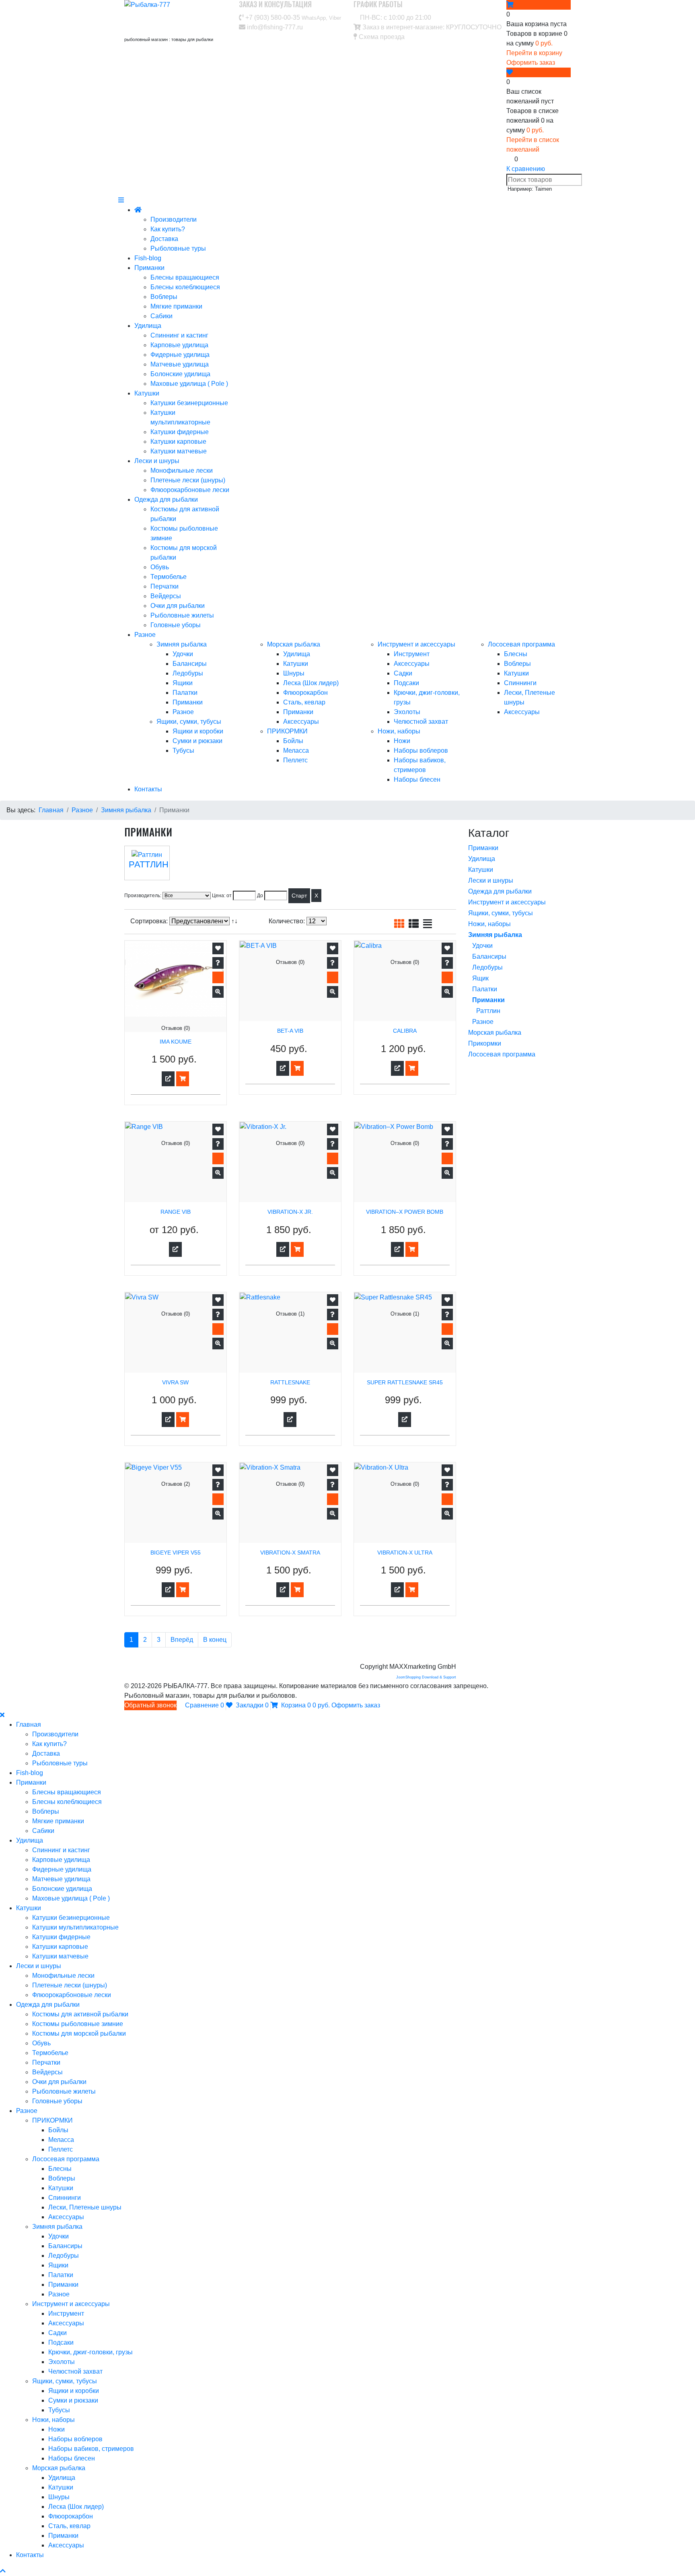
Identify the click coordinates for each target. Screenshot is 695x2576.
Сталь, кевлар (304, 702)
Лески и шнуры (157, 461)
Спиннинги (520, 683)
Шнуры (294, 673)
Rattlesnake (290, 1383)
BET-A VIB (290, 1031)
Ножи (402, 741)
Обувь (160, 567)
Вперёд (182, 1640)
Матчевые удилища (180, 364)
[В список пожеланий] (218, 948)
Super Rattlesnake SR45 (405, 1383)
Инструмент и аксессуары (416, 644)
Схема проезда (381, 37)
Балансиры (190, 664)
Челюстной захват (421, 722)
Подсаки (406, 683)
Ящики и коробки (198, 731)
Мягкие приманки (176, 306)
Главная (29, 1725)
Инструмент (412, 654)
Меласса (296, 751)
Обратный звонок (150, 1705)
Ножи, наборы (399, 731)
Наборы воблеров (421, 751)
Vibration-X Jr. (290, 1212)
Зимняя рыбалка (182, 644)
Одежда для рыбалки (166, 499)
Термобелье (169, 577)
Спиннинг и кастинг (179, 335)
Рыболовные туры (178, 248)
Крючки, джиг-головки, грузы (90, 2352)
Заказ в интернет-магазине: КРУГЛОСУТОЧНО (431, 27)
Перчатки (164, 586)
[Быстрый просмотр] (218, 992)
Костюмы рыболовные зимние (78, 2024)
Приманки (149, 268)
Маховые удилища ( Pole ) (189, 384)
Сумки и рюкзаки (197, 741)
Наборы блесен (417, 779)
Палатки (185, 693)
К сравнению (526, 169)
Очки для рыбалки (178, 606)
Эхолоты (407, 712)
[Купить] (183, 1079)
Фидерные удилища (180, 355)
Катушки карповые (178, 442)
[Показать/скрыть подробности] (510, 5)
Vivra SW (175, 1383)
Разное (145, 635)
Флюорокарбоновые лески (190, 490)
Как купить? (168, 229)
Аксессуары (301, 722)
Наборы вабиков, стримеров (91, 2449)
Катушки (147, 393)
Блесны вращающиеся (185, 277)
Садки (403, 673)
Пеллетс (295, 760)
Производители (174, 219)
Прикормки (485, 1043)
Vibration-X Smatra (290, 1553)
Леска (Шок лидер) (311, 683)
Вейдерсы (166, 596)
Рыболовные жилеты (182, 615)
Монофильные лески (182, 471)
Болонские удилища (180, 374)
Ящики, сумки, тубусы (189, 722)
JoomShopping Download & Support (426, 1677)
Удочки (183, 654)
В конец (215, 1640)
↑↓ (235, 921)
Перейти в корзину (534, 53)
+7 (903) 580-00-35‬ (292, 18)
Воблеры (164, 297)
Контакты (148, 789)
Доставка (164, 239)
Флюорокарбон (305, 693)
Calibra (405, 1031)
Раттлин (149, 864)
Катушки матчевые (179, 451)
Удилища (148, 326)
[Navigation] (121, 200)
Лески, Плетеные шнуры (85, 2207)
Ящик (480, 978)
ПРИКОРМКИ (287, 731)
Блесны (516, 654)
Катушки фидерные (180, 432)
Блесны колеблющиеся (185, 287)
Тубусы (183, 751)
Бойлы (293, 741)
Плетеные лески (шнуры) (188, 480)
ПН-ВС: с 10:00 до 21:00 (395, 18)
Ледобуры (188, 673)
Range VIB (176, 1212)
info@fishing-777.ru (274, 27)
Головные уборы (176, 625)
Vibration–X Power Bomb (405, 1212)
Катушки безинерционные (189, 403)
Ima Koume (176, 1042)
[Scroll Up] (3, 2571)
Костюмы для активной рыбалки (80, 2014)
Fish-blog (148, 258)
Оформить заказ (531, 63)
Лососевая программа (521, 644)
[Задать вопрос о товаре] (218, 963)
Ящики (183, 683)
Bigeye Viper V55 (176, 1553)
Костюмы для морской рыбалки (79, 2033)
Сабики (161, 316)
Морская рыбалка (294, 644)
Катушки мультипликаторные (75, 1927)
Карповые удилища (179, 345)
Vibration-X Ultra (405, 1553)
